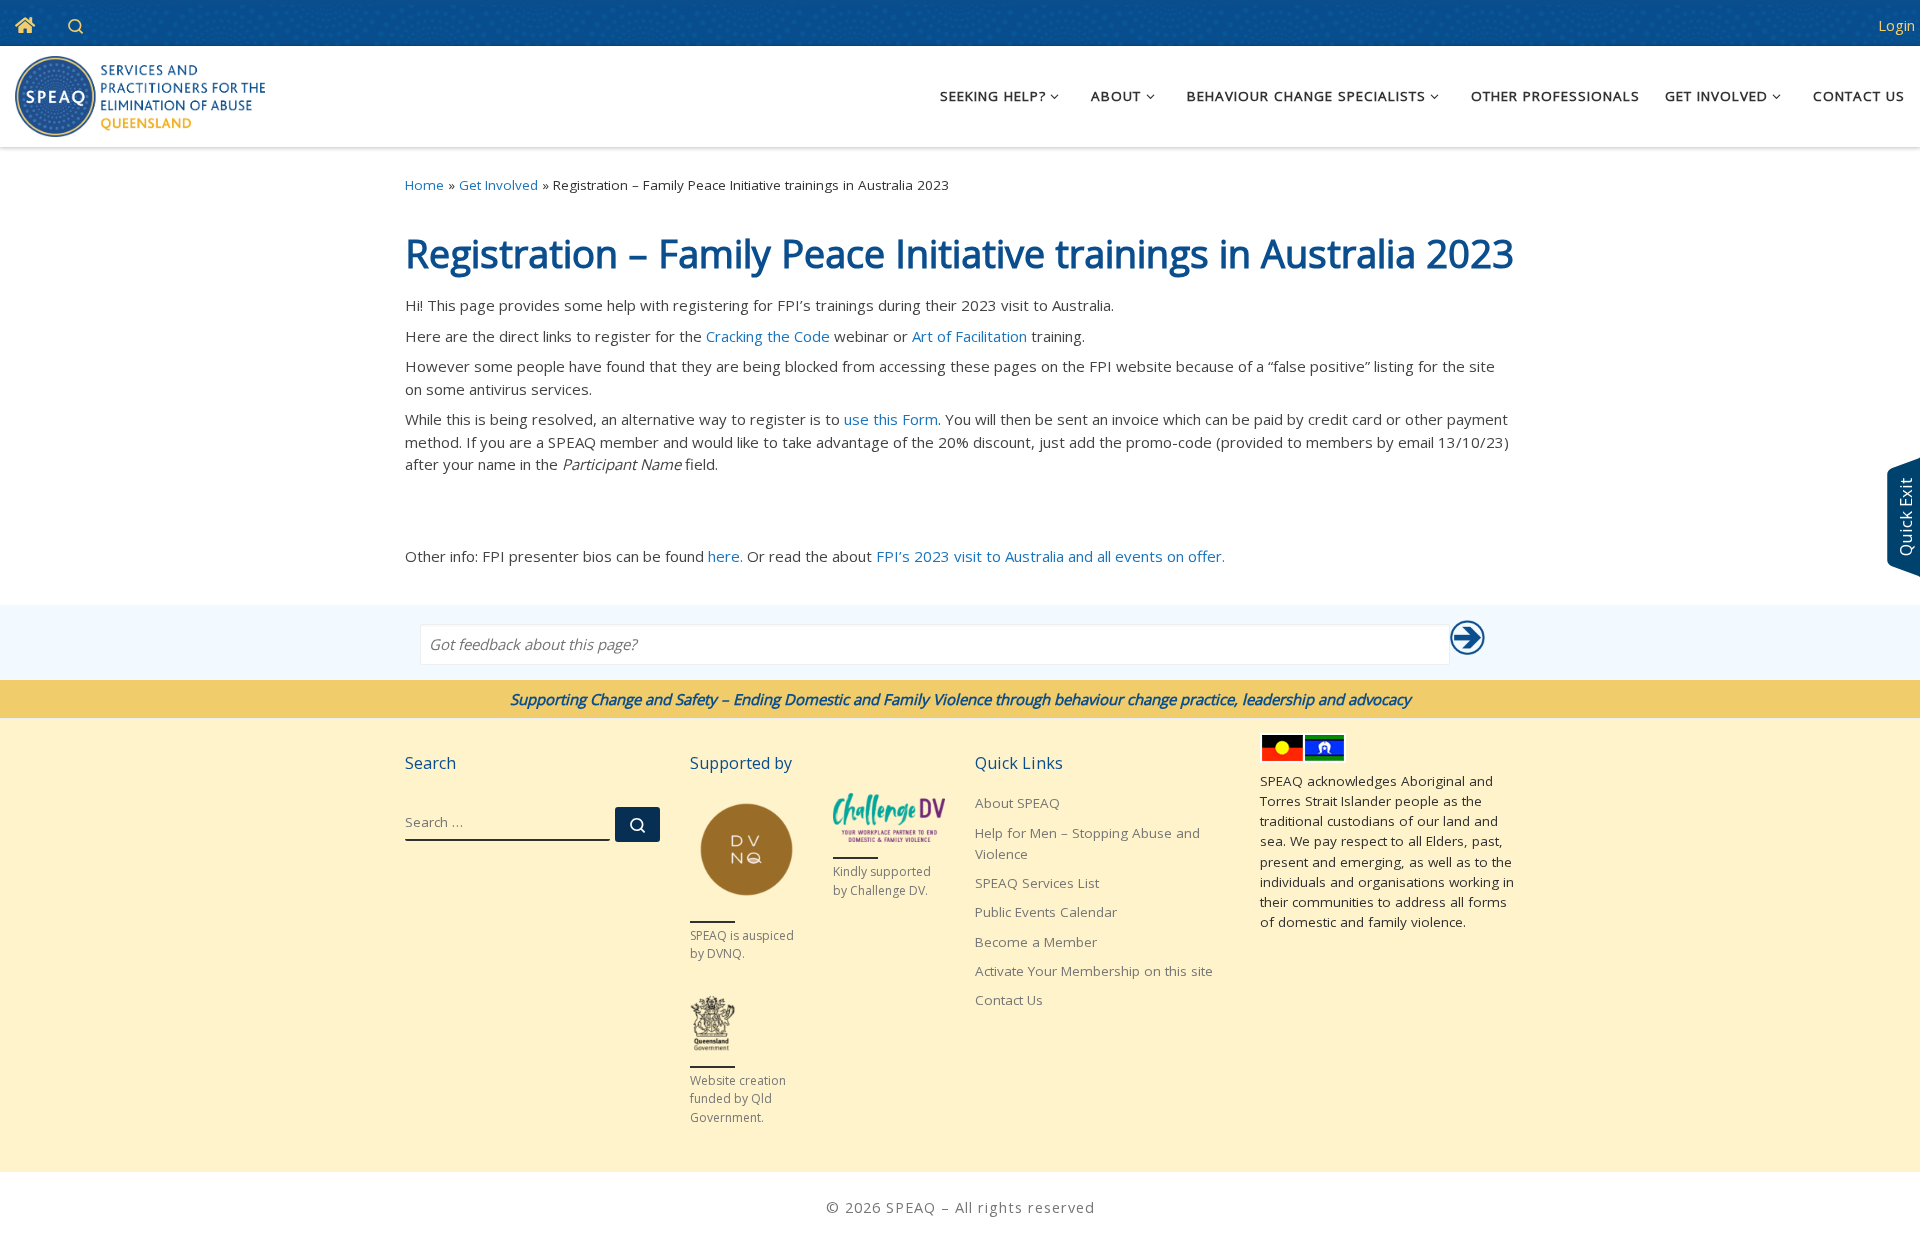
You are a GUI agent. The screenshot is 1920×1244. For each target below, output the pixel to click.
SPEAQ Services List (1037, 883)
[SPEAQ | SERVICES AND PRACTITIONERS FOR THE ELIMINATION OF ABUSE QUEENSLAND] (140, 92)
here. (725, 556)
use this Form (891, 419)
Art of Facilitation (969, 336)
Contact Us (1009, 1000)
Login (1896, 25)
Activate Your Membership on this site (1094, 971)
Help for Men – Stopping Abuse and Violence (1087, 843)
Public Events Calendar (1046, 912)
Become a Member (1036, 942)
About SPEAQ (1017, 803)
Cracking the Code (768, 336)
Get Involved (498, 185)
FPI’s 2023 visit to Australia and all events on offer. (1050, 556)
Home (424, 185)
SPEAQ (911, 1207)
